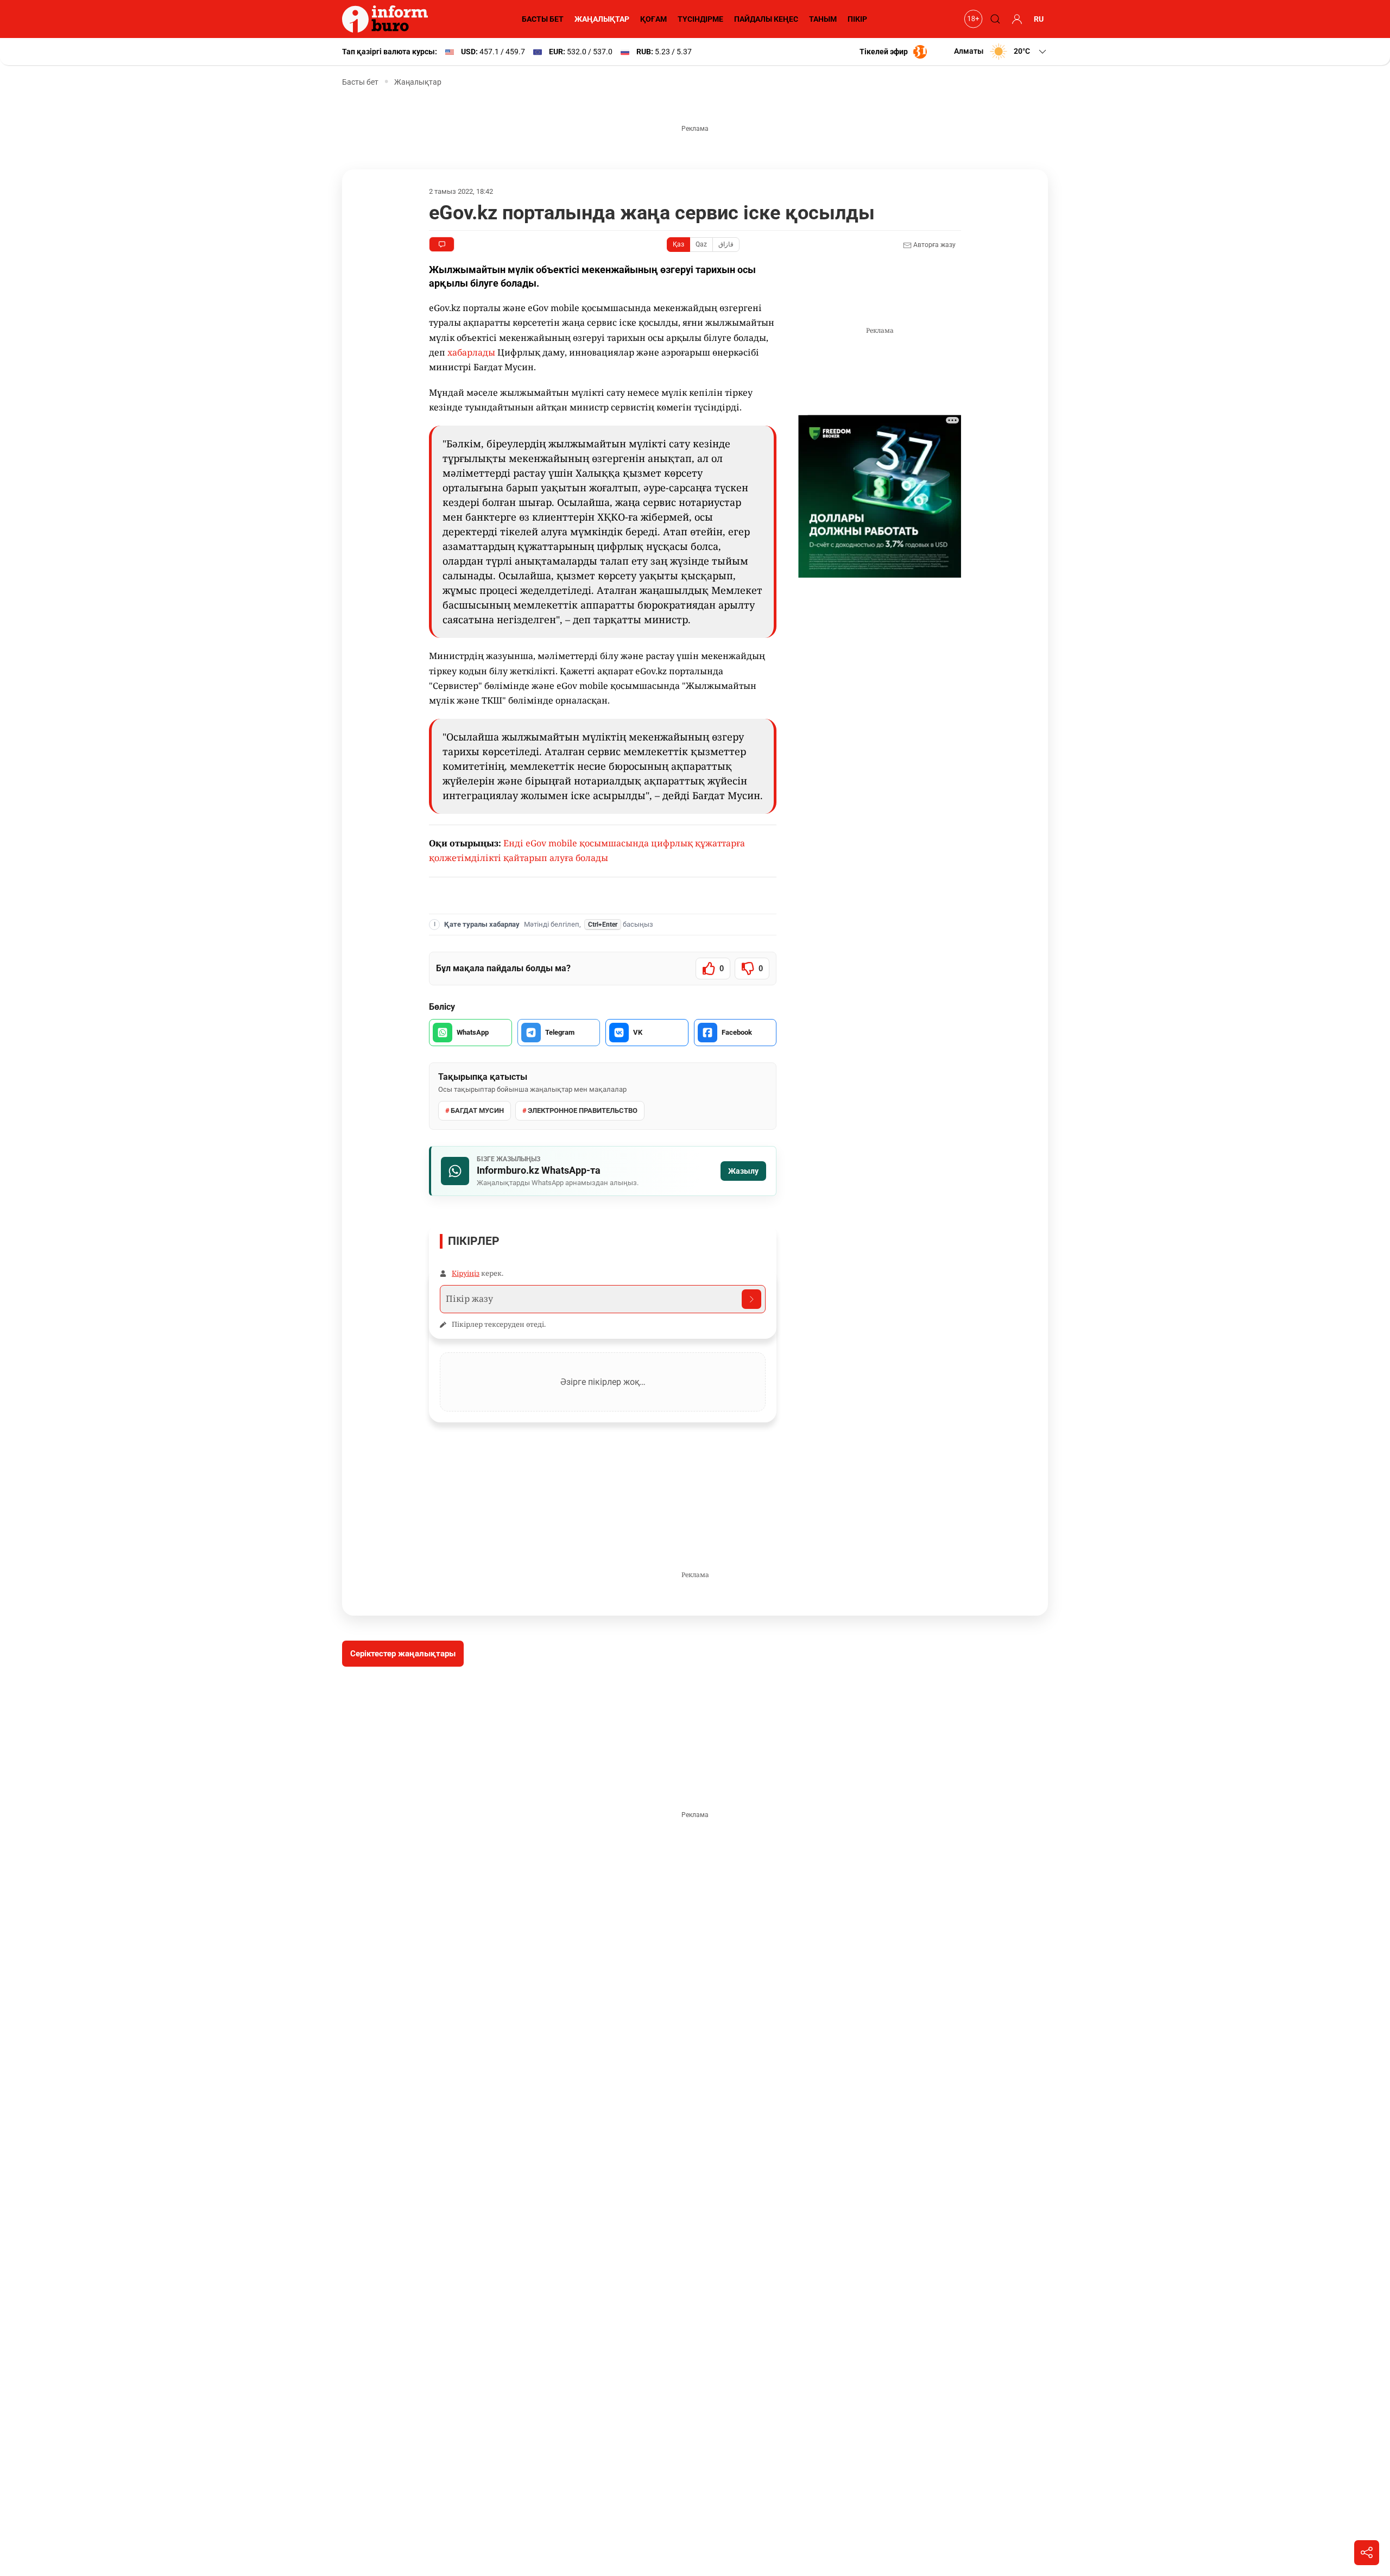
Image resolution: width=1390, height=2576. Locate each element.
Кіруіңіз (466, 1273)
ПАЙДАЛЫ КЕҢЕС (766, 19)
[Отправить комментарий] (751, 1299)
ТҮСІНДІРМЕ (700, 19)
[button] (1001, 52)
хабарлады (471, 352)
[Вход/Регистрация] (1015, 19)
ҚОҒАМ (653, 19)
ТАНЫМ (823, 19)
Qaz (701, 244)
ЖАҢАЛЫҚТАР (602, 19)
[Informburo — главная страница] (388, 19)
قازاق (726, 244)
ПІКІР (857, 19)
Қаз (678, 244)
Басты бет (360, 82)
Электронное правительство (583, 1110)
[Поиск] (994, 19)
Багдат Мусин (477, 1110)
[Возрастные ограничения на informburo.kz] (972, 19)
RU (1039, 19)
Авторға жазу (934, 245)
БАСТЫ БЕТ (543, 19)
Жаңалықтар (418, 82)
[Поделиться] (1367, 2553)
